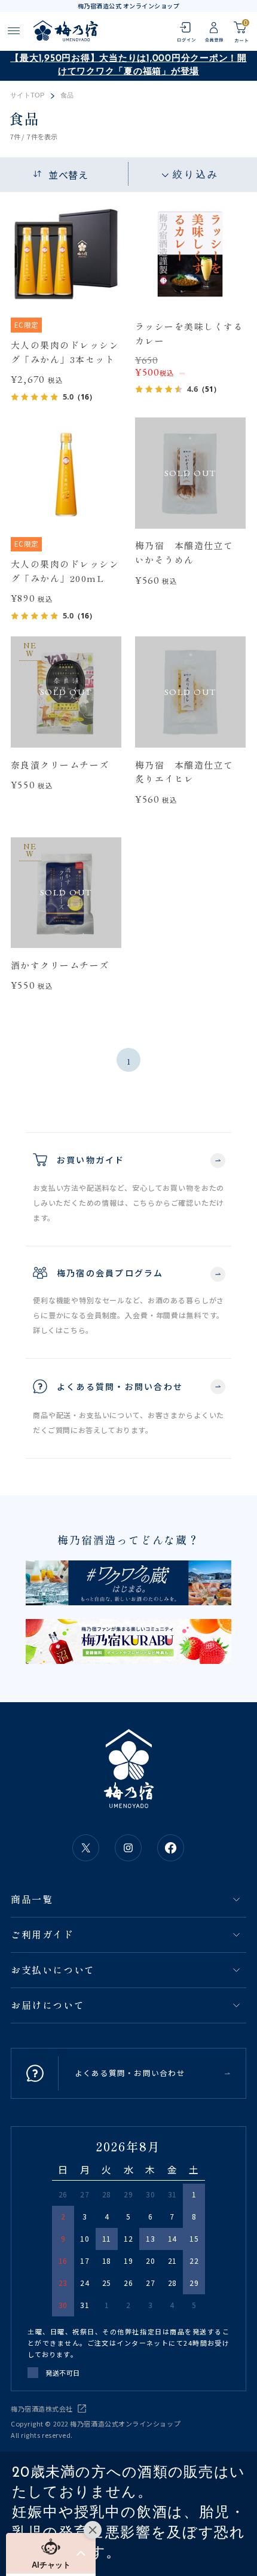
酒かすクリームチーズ (60, 965)
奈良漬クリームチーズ (60, 765)
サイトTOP (27, 95)
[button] (51, 2553)
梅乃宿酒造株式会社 (42, 2409)
